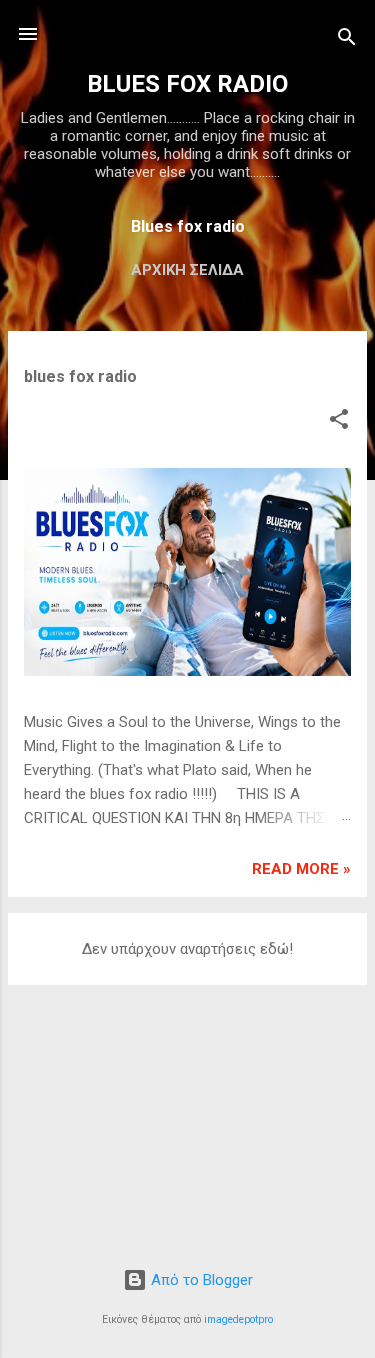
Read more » (301, 869)
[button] (339, 422)
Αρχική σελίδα (187, 270)
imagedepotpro (238, 1319)
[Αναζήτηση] (347, 40)
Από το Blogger (200, 1280)
